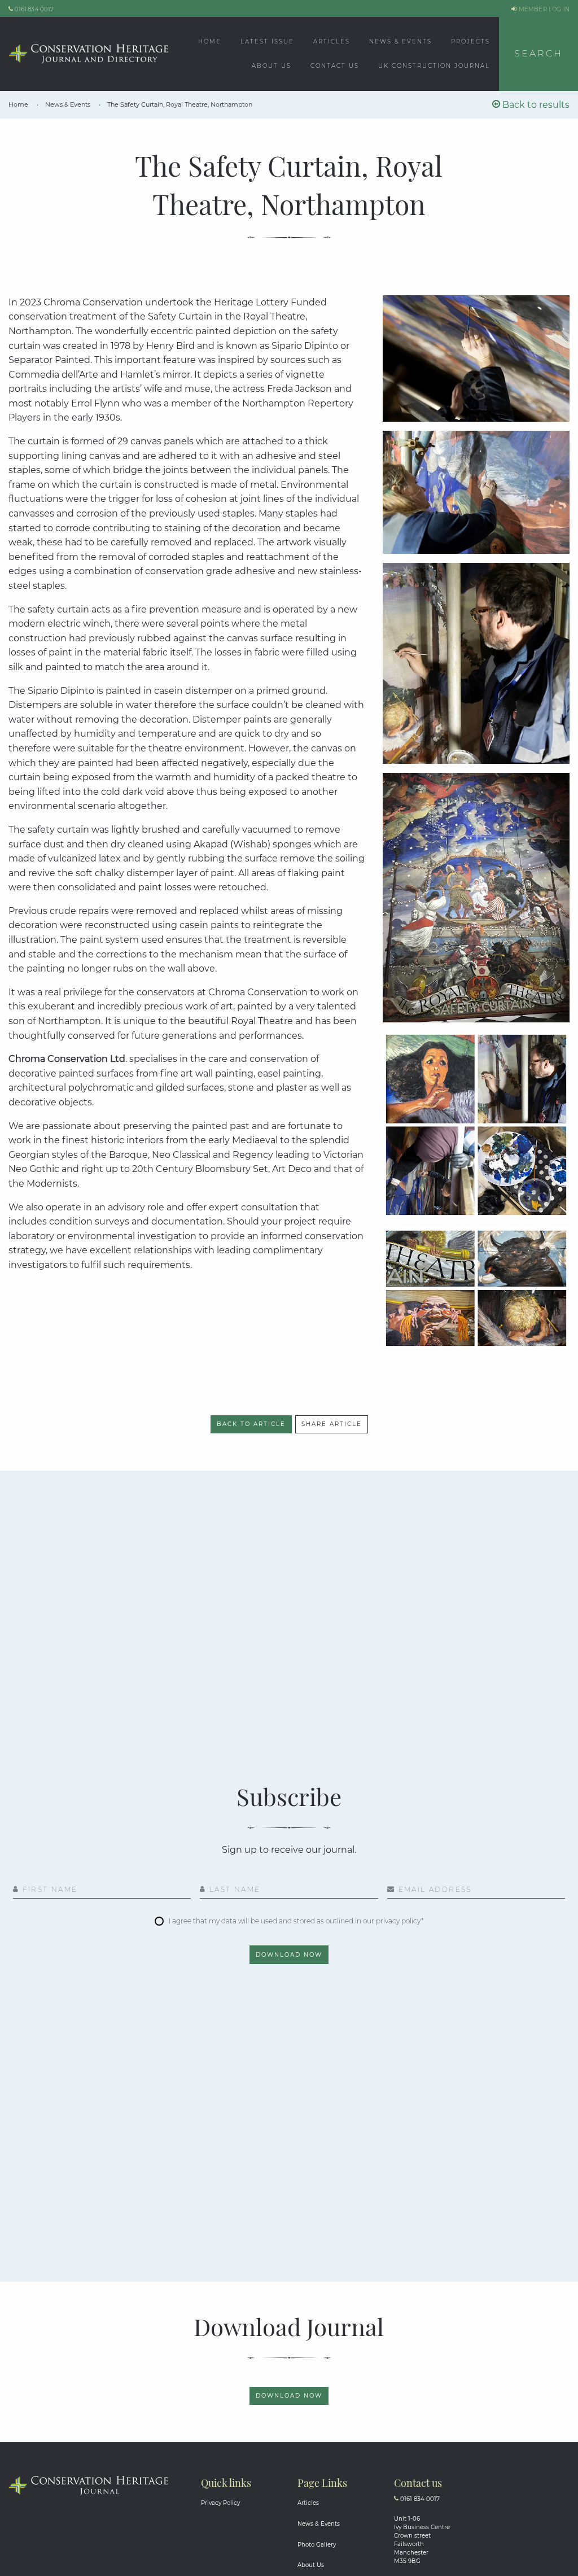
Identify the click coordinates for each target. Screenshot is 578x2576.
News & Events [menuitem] (400, 41)
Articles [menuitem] (332, 41)
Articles (308, 2503)
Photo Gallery (317, 2545)
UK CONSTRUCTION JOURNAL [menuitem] (434, 66)
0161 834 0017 (33, 9)
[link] (19, 104)
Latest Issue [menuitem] (267, 41)
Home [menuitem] (210, 41)
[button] (538, 54)
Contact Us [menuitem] (335, 66)
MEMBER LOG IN (543, 9)
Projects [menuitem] (470, 41)
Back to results (535, 105)
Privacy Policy (220, 2503)
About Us (311, 2565)
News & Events (319, 2524)
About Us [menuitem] (272, 66)
